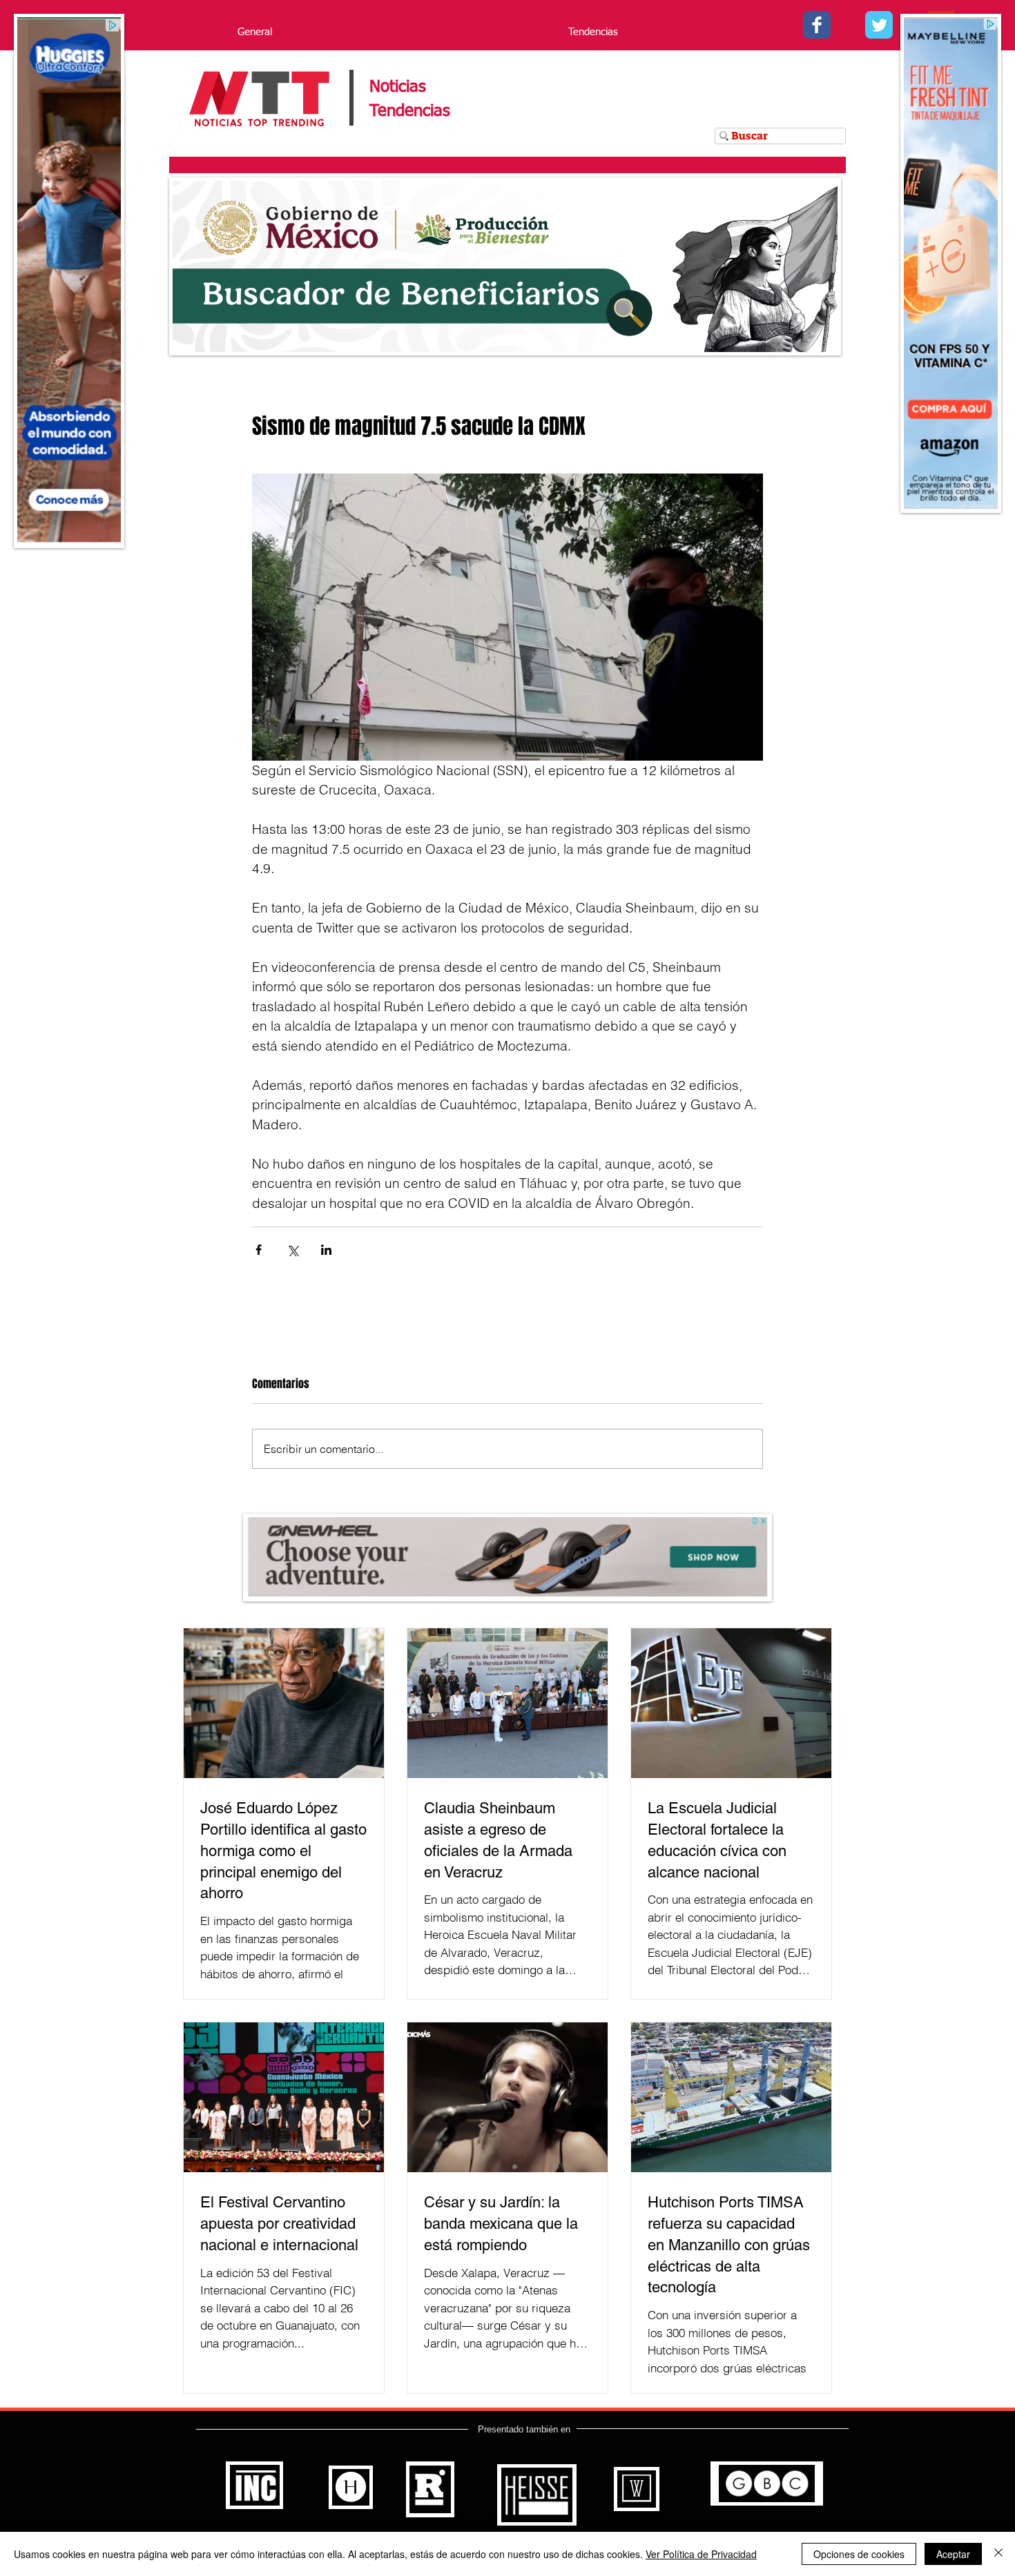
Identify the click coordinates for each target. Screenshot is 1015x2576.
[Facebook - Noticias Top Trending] (817, 25)
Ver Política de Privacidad (701, 2554)
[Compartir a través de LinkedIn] (326, 1250)
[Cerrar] (998, 2554)
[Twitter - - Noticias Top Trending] (879, 25)
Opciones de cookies (859, 2554)
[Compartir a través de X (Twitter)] (292, 1250)
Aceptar (953, 2554)
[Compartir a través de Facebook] (259, 1250)
